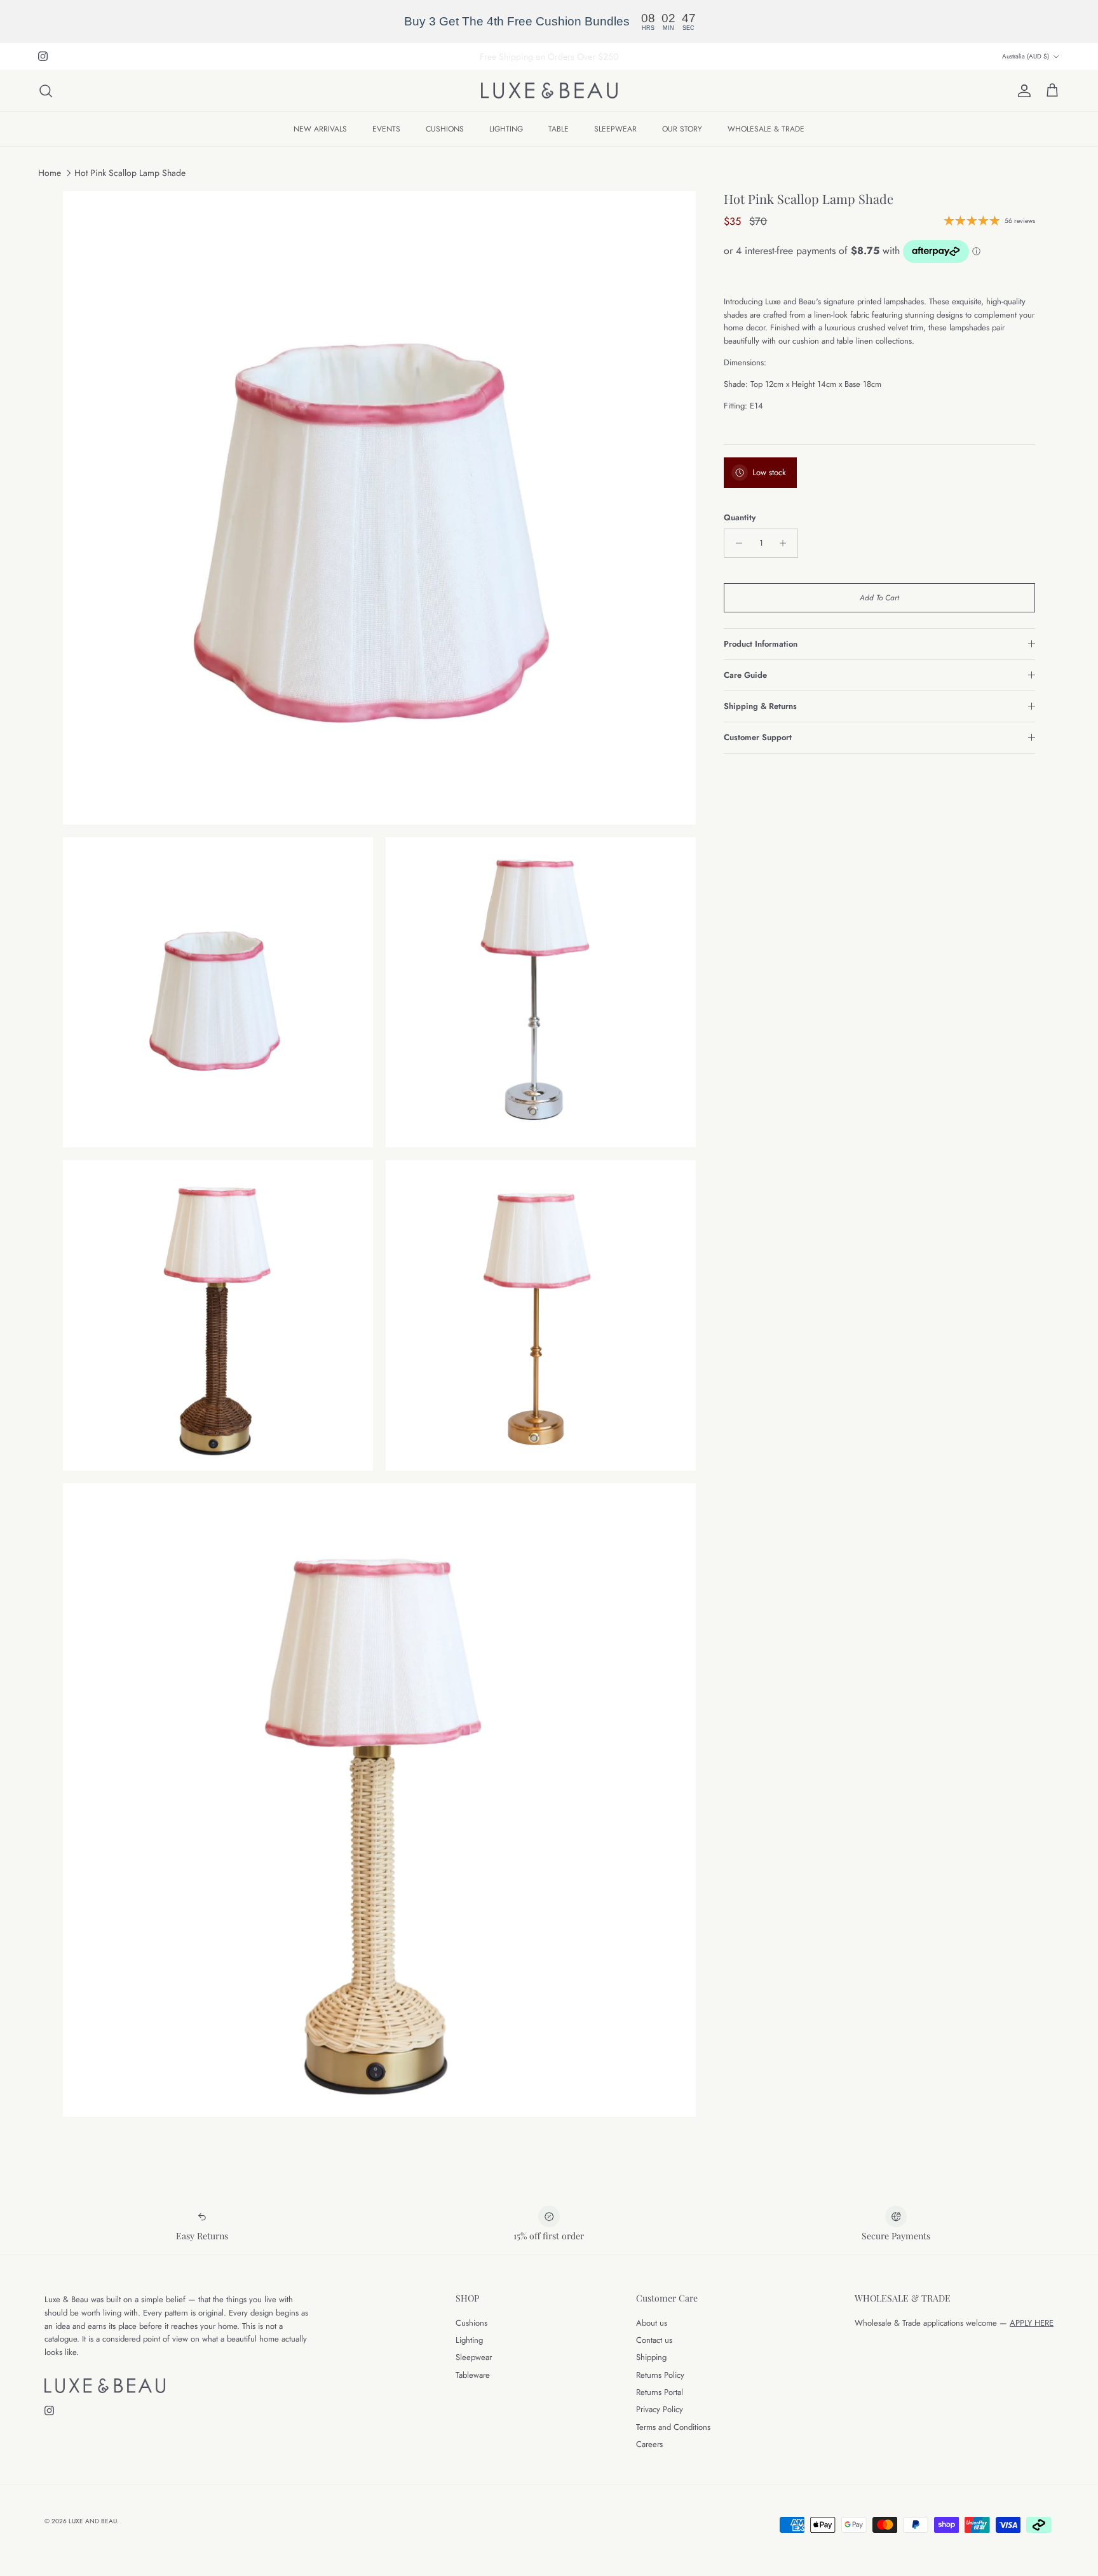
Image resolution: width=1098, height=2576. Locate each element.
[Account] (1022, 91)
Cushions (471, 2323)
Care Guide (745, 675)
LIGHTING (506, 129)
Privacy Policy (660, 2409)
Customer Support (758, 737)
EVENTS (386, 129)
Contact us (654, 2340)
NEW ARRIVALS (320, 129)
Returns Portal (660, 2392)
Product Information (761, 644)
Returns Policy (660, 2375)
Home (50, 173)
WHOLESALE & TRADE (766, 129)
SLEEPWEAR (615, 129)
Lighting (469, 2340)
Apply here (1032, 2323)
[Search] (46, 91)
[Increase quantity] (786, 543)
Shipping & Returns (760, 706)
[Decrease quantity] (735, 543)
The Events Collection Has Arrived (549, 57)
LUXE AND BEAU (93, 2521)
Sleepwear (474, 2357)
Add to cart (879, 598)
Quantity (740, 518)
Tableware (473, 2375)
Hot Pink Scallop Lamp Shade (130, 173)
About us (652, 2323)
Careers (649, 2444)
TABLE (559, 129)
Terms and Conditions (673, 2427)
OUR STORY (682, 129)
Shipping (651, 2357)
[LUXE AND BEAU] (549, 91)
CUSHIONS (445, 129)
